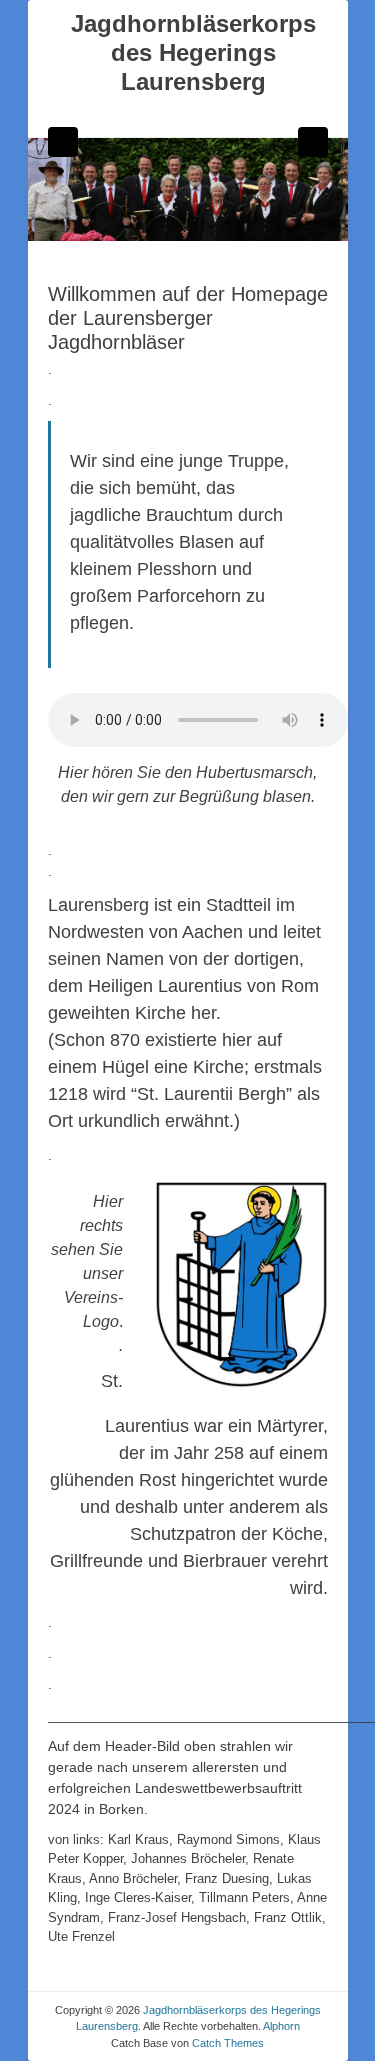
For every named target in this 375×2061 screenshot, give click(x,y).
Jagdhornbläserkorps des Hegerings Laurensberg (193, 52)
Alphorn (281, 2026)
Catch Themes (228, 2043)
